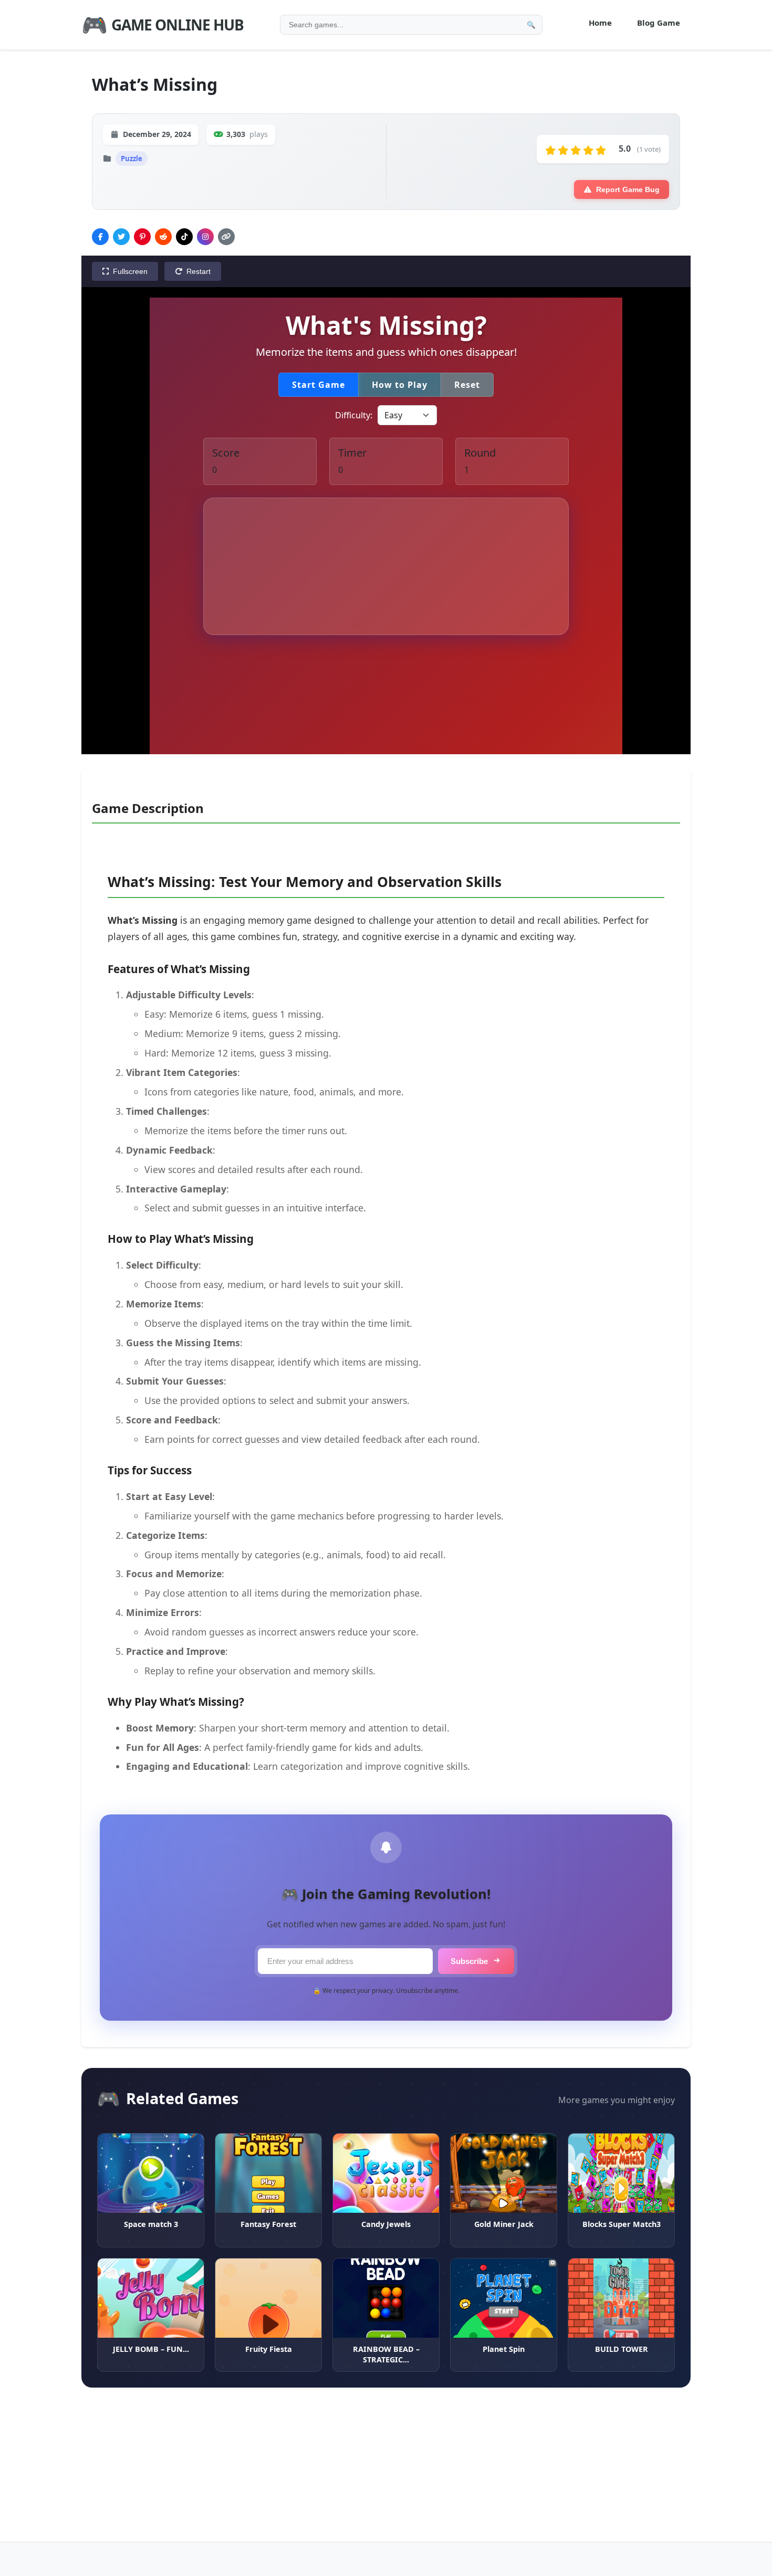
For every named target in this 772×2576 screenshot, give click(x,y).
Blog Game (659, 23)
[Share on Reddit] (163, 237)
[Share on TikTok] (184, 237)
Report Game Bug (628, 189)
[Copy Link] (226, 237)
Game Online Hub (163, 24)
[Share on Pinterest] (142, 237)
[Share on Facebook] (100, 237)
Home (600, 23)
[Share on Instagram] (205, 237)
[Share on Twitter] (121, 237)
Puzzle (132, 159)
